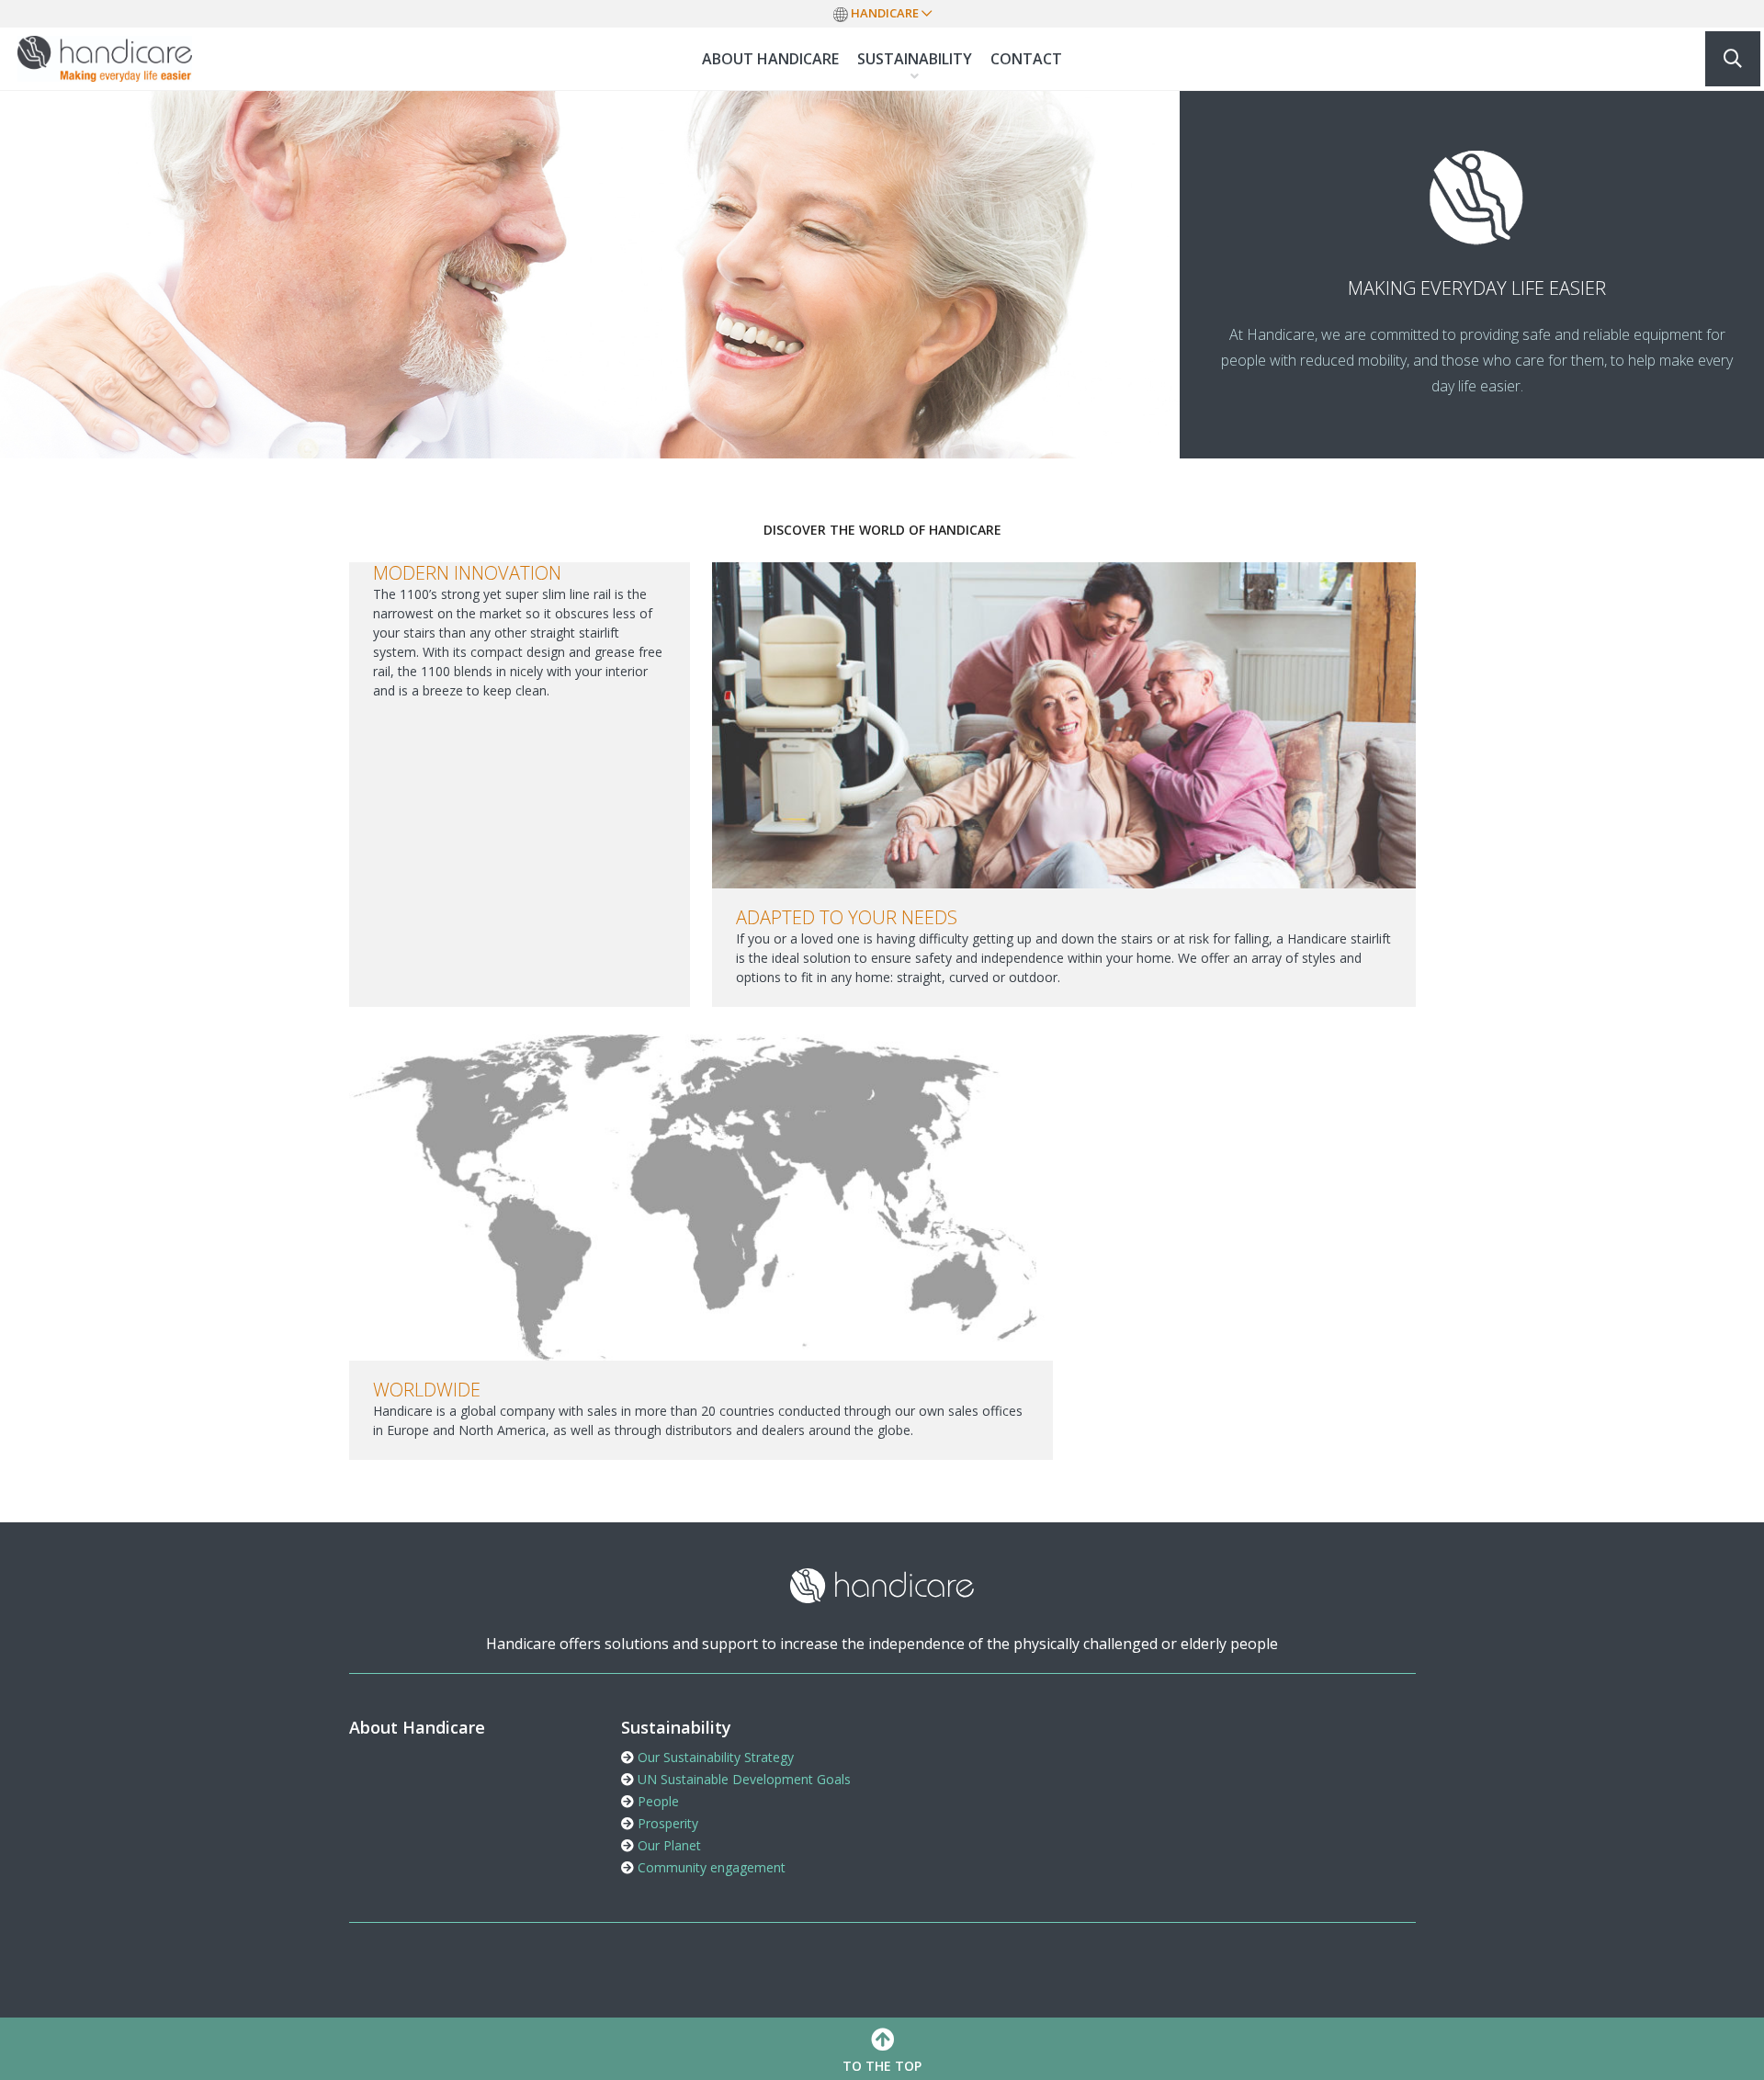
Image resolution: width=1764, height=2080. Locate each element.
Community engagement (710, 1867)
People (656, 1801)
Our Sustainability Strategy (714, 1757)
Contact (1026, 59)
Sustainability (915, 59)
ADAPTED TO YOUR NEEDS (847, 917)
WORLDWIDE (427, 1390)
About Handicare (770, 59)
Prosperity (666, 1823)
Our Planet (667, 1845)
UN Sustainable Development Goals (742, 1779)
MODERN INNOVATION (467, 573)
